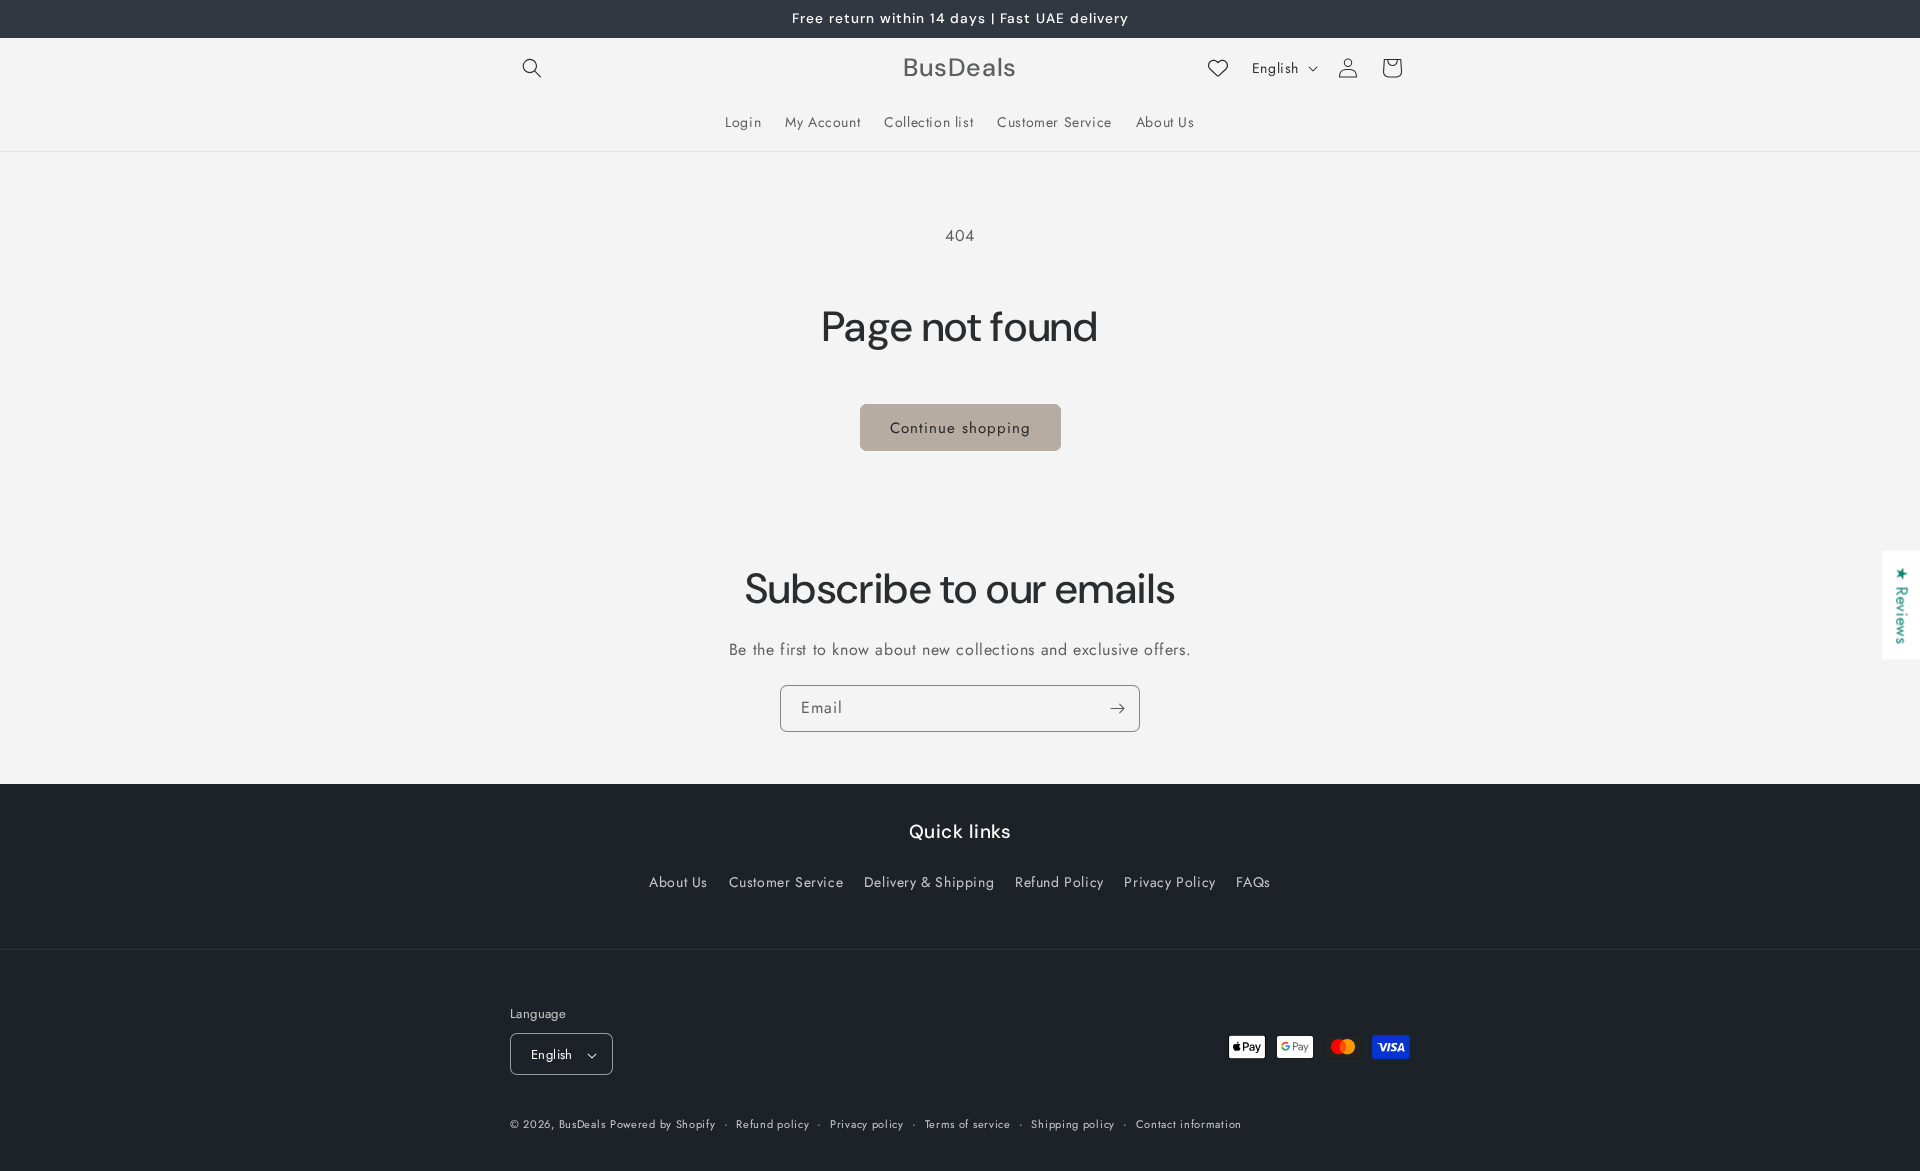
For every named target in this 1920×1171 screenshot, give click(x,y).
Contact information (1189, 1124)
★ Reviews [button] (1901, 604)
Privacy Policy (1169, 881)
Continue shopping (960, 428)
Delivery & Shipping (929, 881)
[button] (532, 68)
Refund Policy (1059, 881)
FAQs (1253, 881)
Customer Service (786, 881)
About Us (678, 881)
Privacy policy (867, 1124)
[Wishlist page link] (1218, 68)
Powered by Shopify (663, 1125)
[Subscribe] (1117, 708)
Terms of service (968, 1124)
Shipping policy (1073, 1124)
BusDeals (582, 1125)
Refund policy (772, 1124)
